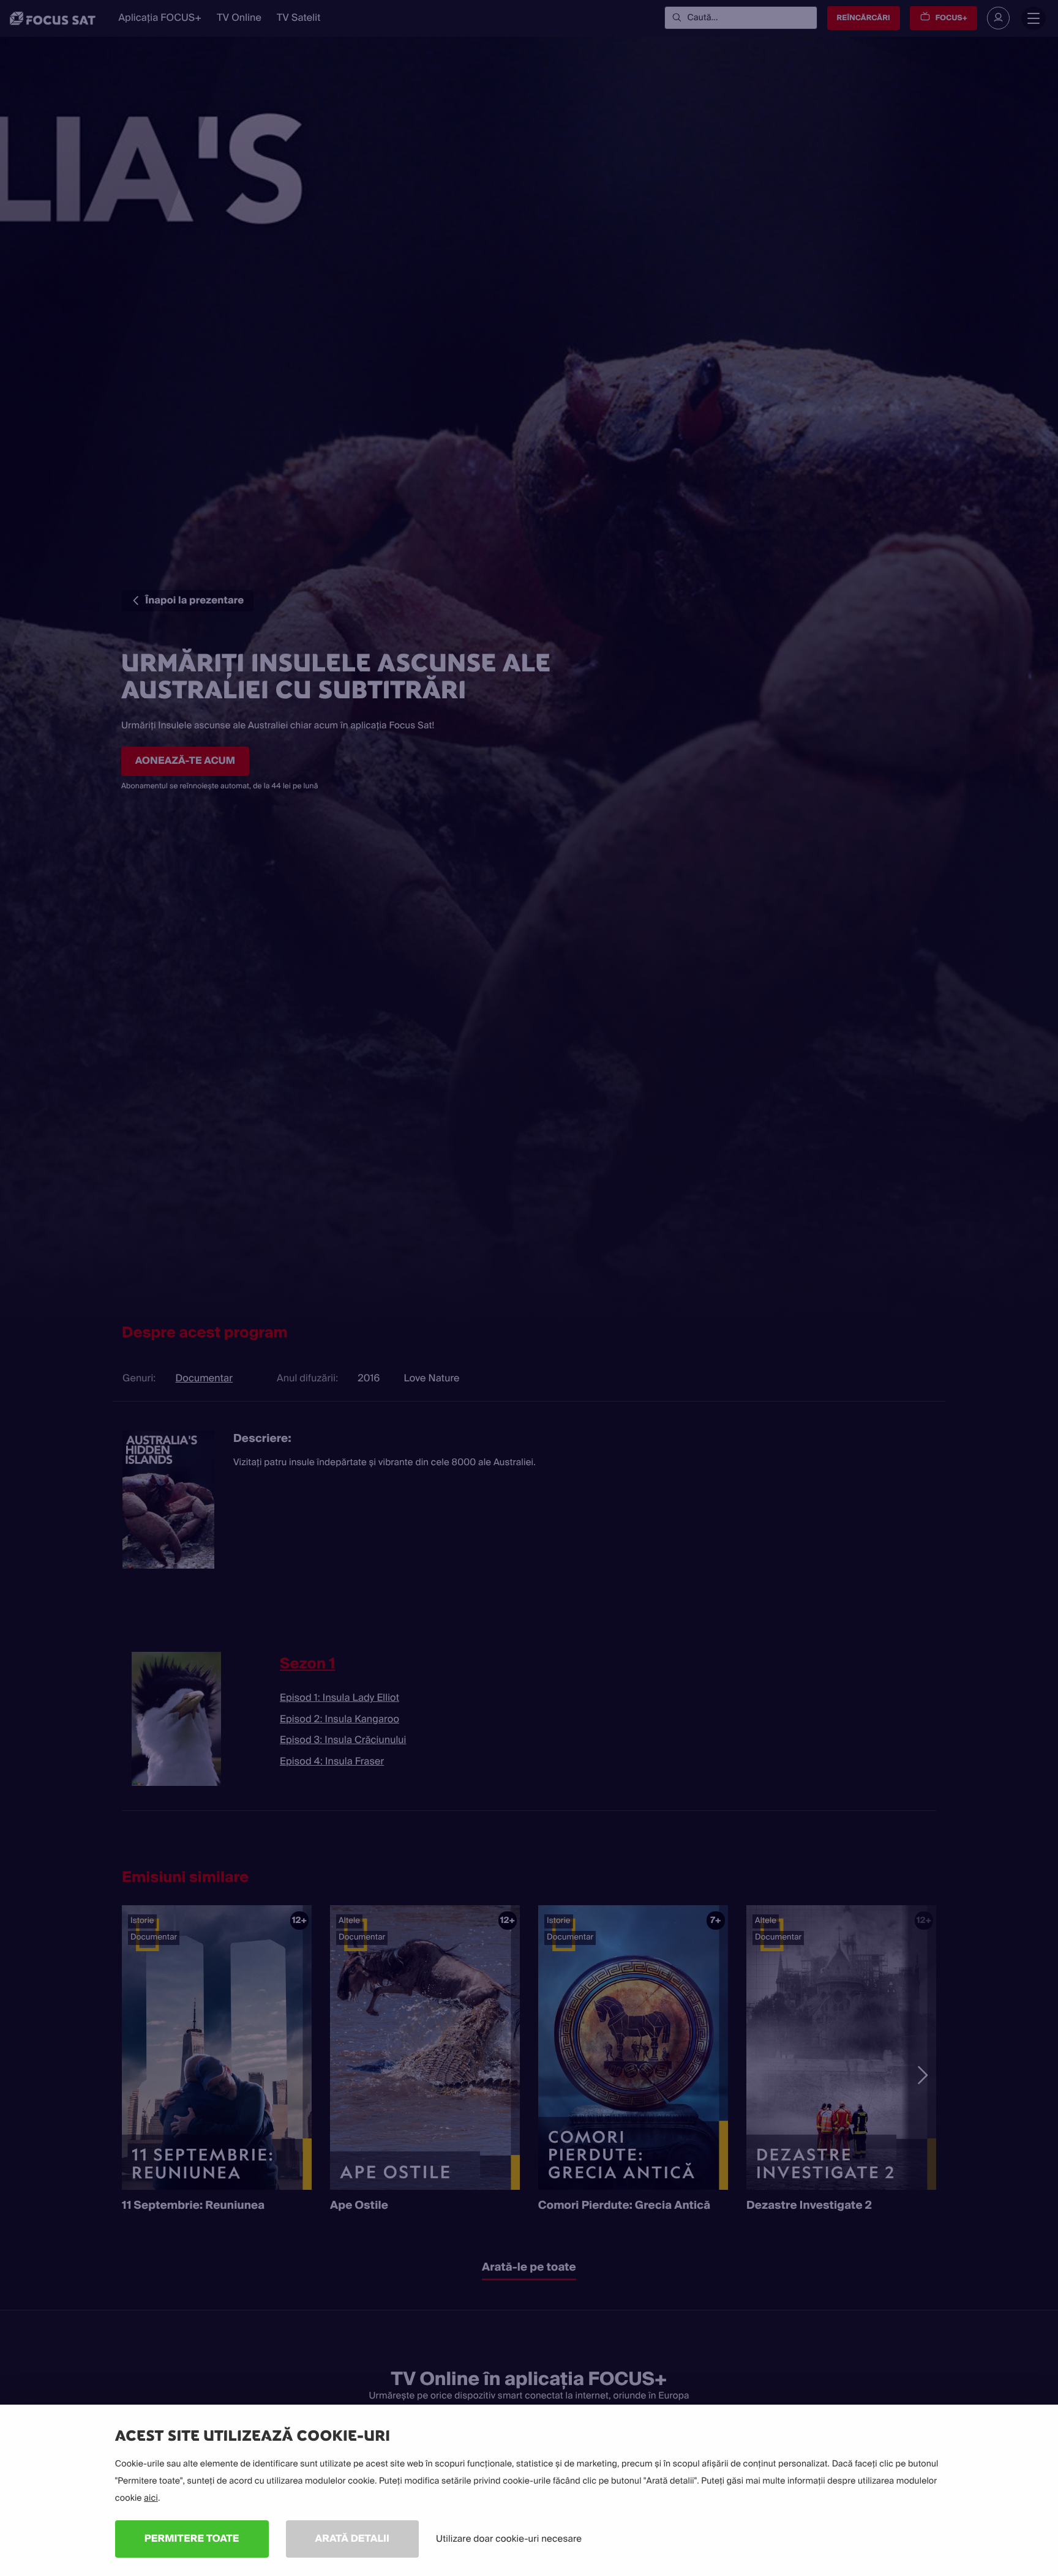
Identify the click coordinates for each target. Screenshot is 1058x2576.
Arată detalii (353, 2538)
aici (151, 2498)
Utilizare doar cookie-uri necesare (509, 2539)
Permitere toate (192, 2538)
